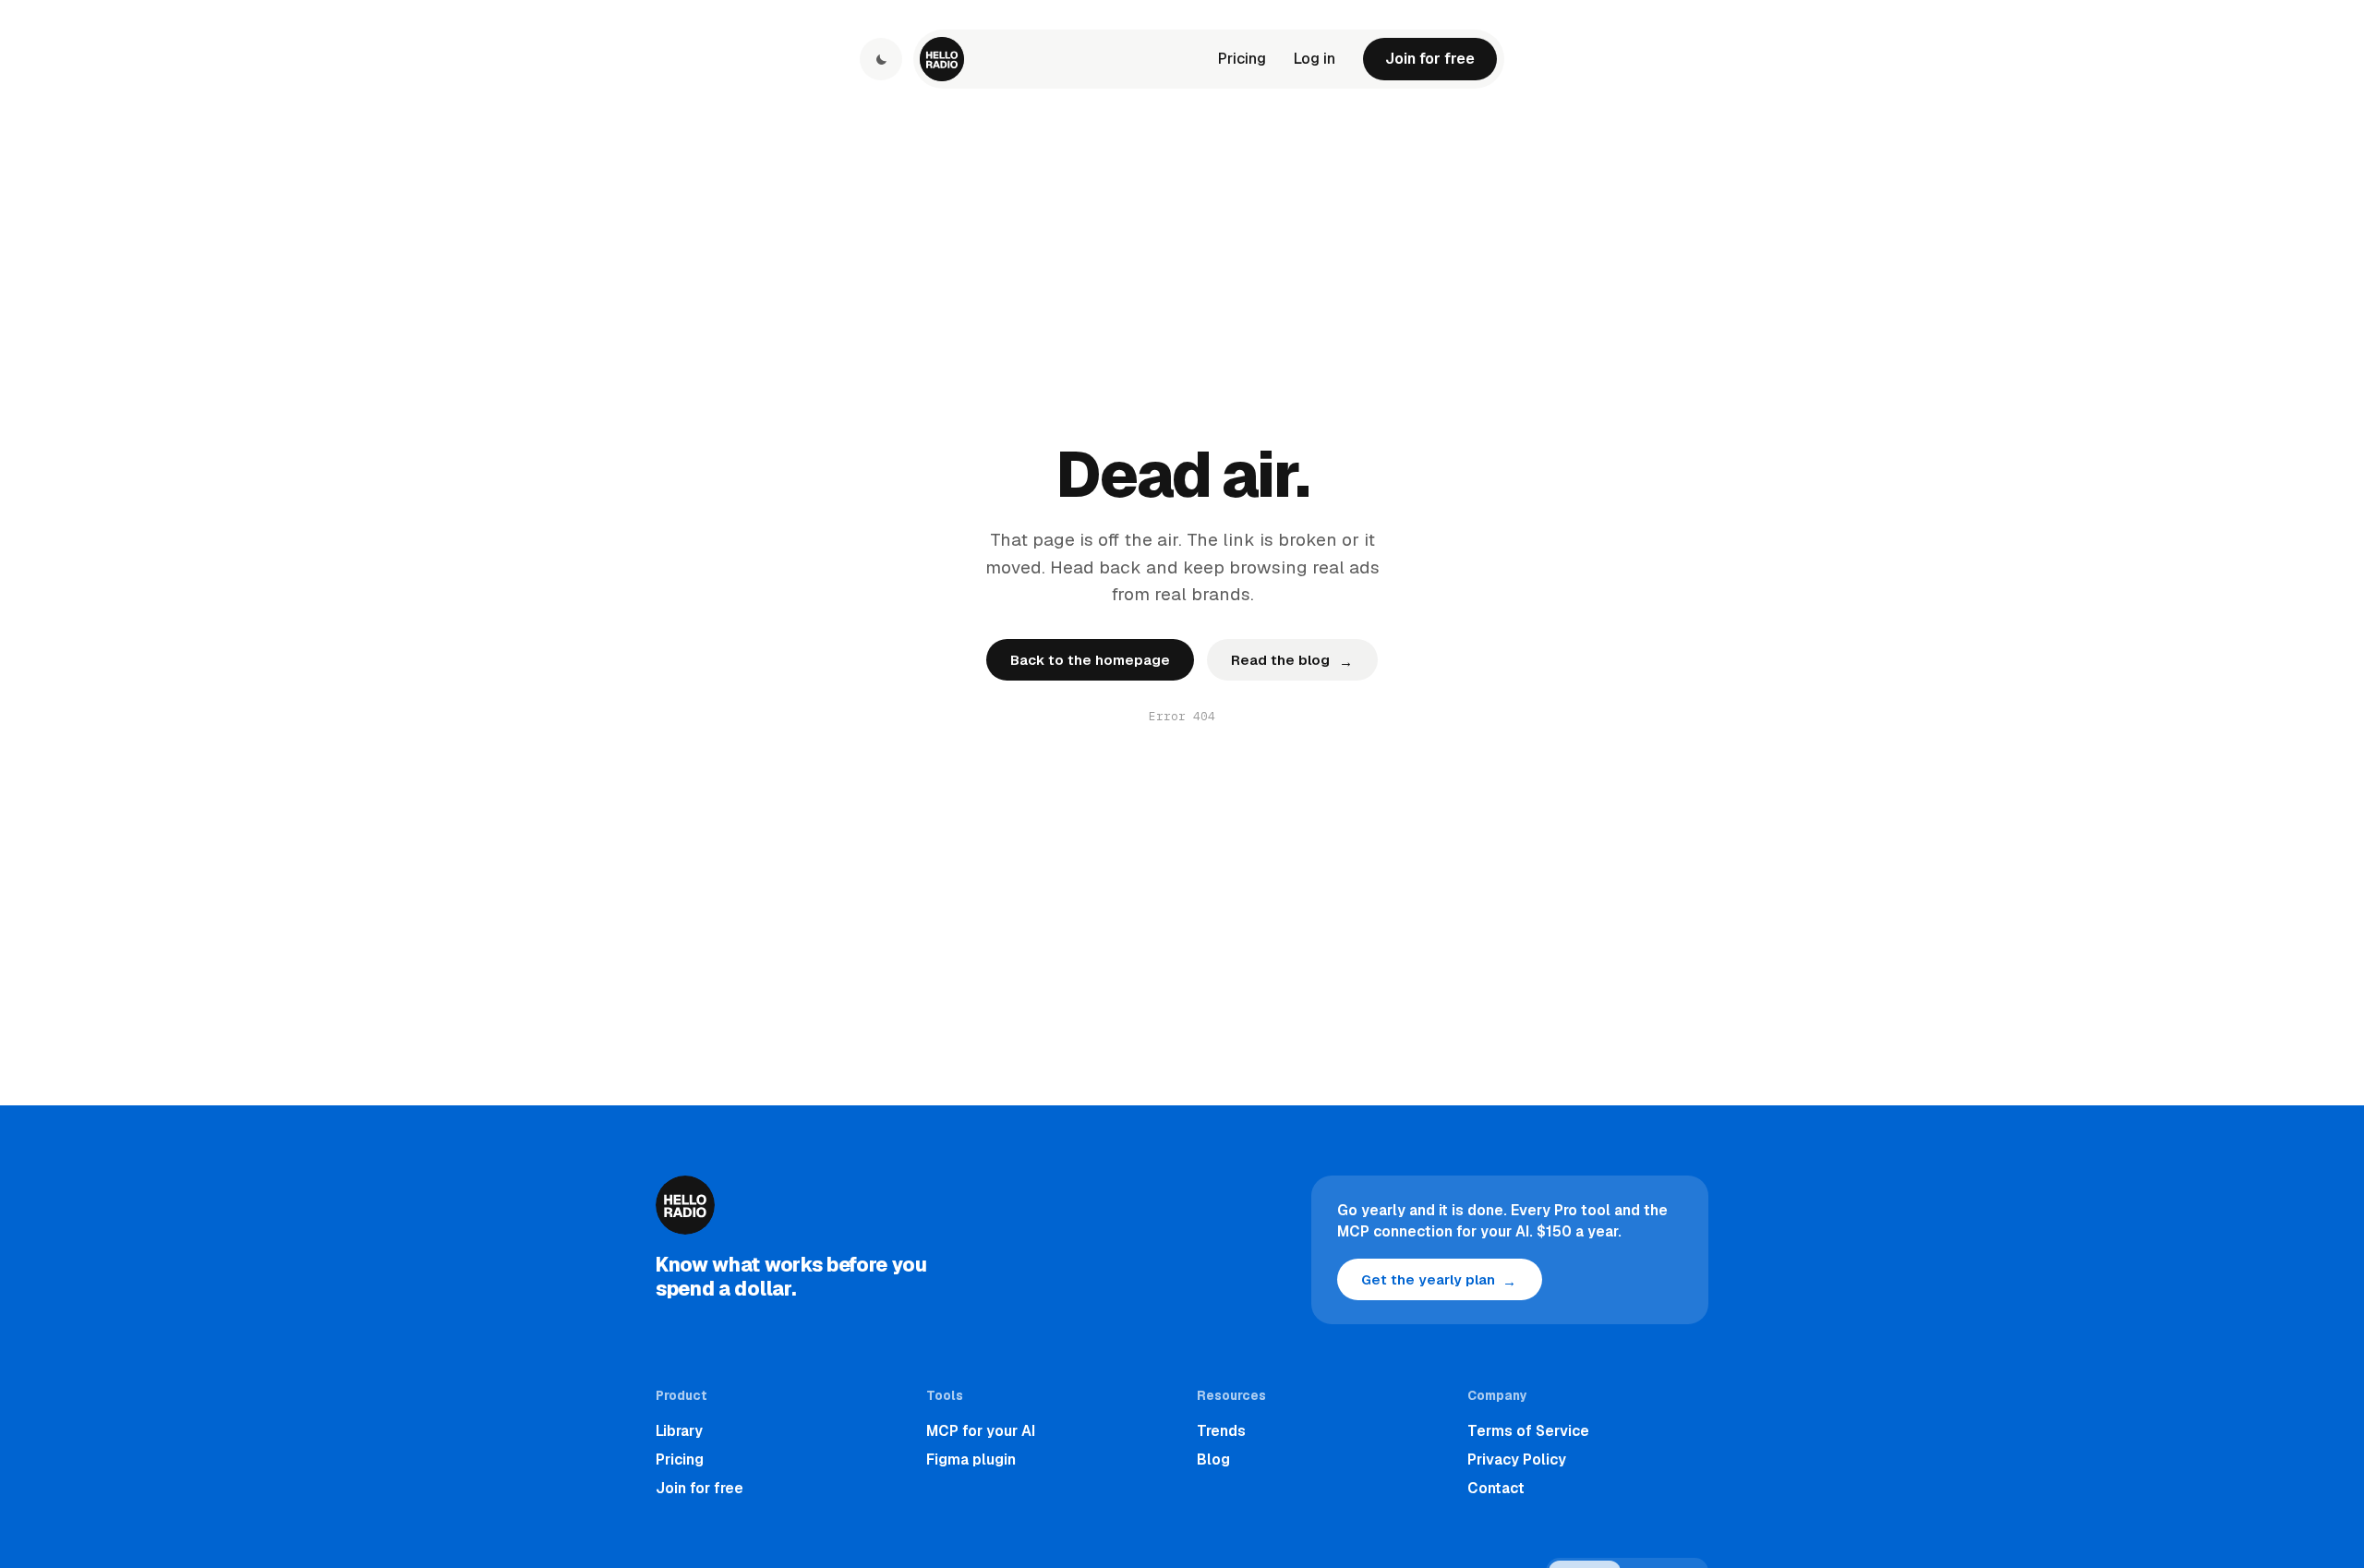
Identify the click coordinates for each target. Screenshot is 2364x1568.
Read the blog (1291, 661)
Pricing (1242, 59)
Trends (1221, 1431)
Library (679, 1431)
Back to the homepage (1090, 660)
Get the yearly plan (1439, 1280)
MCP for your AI (981, 1431)
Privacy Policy (1517, 1459)
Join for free (1430, 59)
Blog (1213, 1459)
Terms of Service (1528, 1431)
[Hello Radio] (942, 59)
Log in (1315, 59)
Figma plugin (971, 1459)
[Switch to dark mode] (881, 59)
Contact (1496, 1488)
